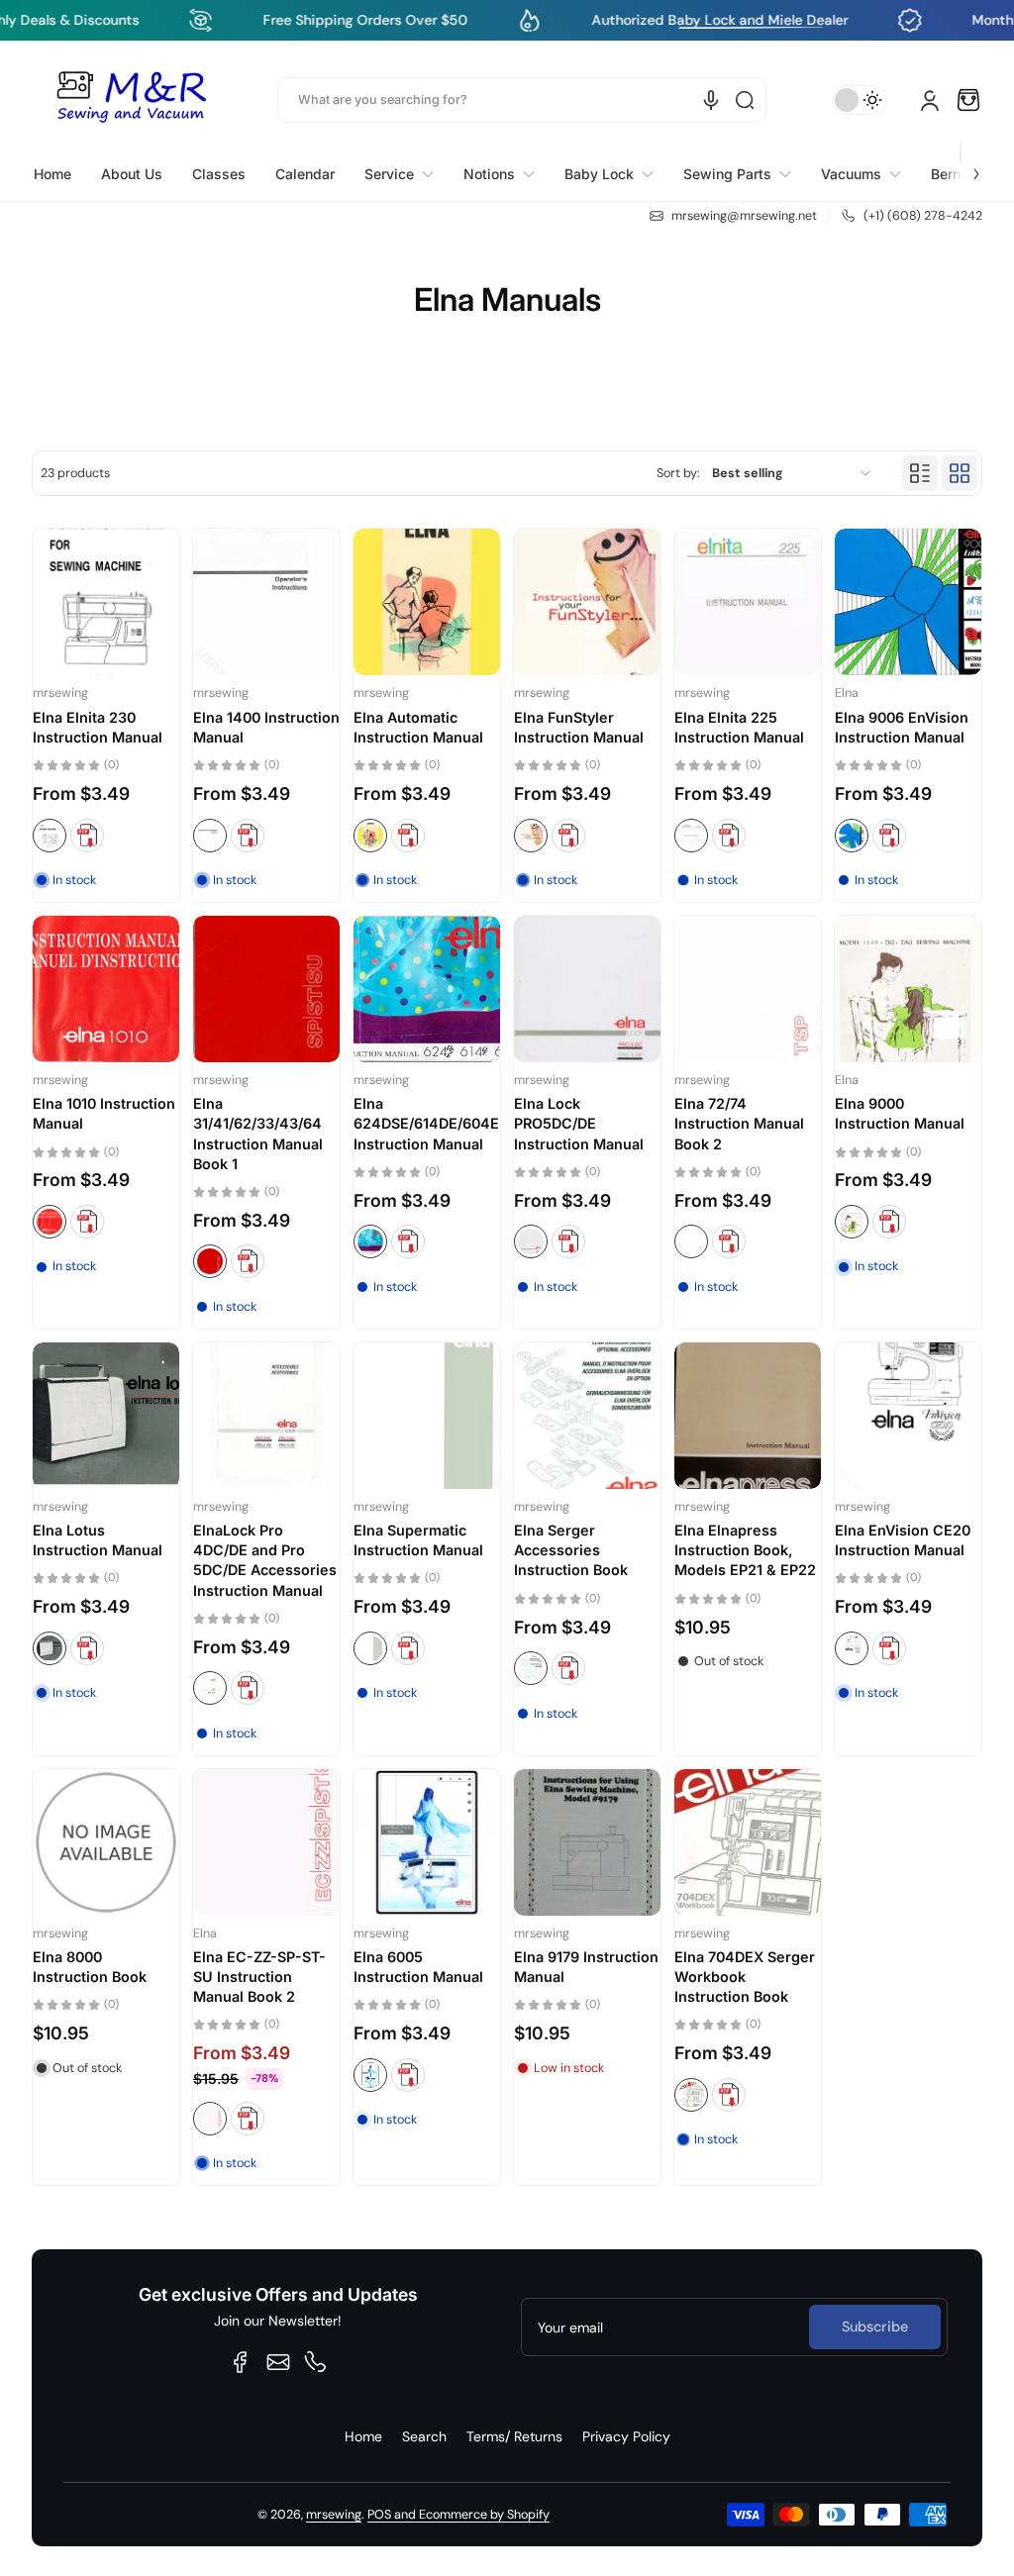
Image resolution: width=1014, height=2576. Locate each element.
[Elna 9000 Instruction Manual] (908, 989)
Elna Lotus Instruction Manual (98, 1540)
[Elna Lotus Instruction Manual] (106, 1416)
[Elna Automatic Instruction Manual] (427, 602)
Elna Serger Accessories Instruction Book (571, 1550)
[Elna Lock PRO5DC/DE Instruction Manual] (587, 989)
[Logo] (131, 100)
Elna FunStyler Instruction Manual (579, 727)
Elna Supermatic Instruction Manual (418, 1540)
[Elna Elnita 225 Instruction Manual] (748, 602)
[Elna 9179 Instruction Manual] (587, 1842)
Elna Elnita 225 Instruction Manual (739, 727)
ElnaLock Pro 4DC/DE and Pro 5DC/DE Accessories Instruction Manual (265, 1560)
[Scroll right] (963, 162)
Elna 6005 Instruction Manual (418, 1967)
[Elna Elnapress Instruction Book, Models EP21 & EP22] (748, 1416)
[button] (968, 100)
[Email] (278, 2362)
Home (363, 2436)
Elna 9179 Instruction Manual (586, 1967)
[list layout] (920, 473)
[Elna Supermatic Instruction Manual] (427, 1416)
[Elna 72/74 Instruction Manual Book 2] (748, 989)
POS (379, 2515)
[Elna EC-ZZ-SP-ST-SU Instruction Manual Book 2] (266, 1842)
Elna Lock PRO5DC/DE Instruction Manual (579, 1123)
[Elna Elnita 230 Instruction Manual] (106, 602)
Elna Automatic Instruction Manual (418, 727)
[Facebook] (241, 2362)
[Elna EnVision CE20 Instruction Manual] (908, 1416)
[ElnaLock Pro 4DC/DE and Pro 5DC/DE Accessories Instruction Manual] (266, 1416)
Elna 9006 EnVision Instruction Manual (902, 727)
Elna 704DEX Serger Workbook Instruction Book (745, 1977)
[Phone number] (316, 2362)
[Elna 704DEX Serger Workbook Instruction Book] (748, 1842)
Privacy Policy (626, 2436)
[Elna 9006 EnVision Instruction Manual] (908, 602)
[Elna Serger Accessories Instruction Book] (587, 1416)
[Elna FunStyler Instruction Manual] (587, 602)
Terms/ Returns (514, 2436)
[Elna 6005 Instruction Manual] (427, 1842)
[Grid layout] (960, 473)
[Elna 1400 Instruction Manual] (266, 602)
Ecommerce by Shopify (484, 2515)
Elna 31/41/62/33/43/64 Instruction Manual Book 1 (258, 1133)
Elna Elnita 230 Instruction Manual (98, 727)
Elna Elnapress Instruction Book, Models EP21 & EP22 (745, 1550)
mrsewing (334, 2515)
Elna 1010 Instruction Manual (104, 1113)
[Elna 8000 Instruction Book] (106, 1842)
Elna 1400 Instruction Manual (266, 727)
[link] (399, 174)
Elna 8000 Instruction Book (90, 1967)
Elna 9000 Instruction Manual (900, 1113)
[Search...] (745, 100)
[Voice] (711, 100)
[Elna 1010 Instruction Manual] (106, 989)
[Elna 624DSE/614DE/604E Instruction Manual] (427, 989)
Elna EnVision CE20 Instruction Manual (903, 1540)
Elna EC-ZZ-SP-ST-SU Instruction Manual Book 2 (259, 1977)
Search (424, 2436)
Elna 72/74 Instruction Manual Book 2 (739, 1123)
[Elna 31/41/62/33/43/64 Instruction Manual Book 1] (266, 989)
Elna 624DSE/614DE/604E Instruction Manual (426, 1123)
